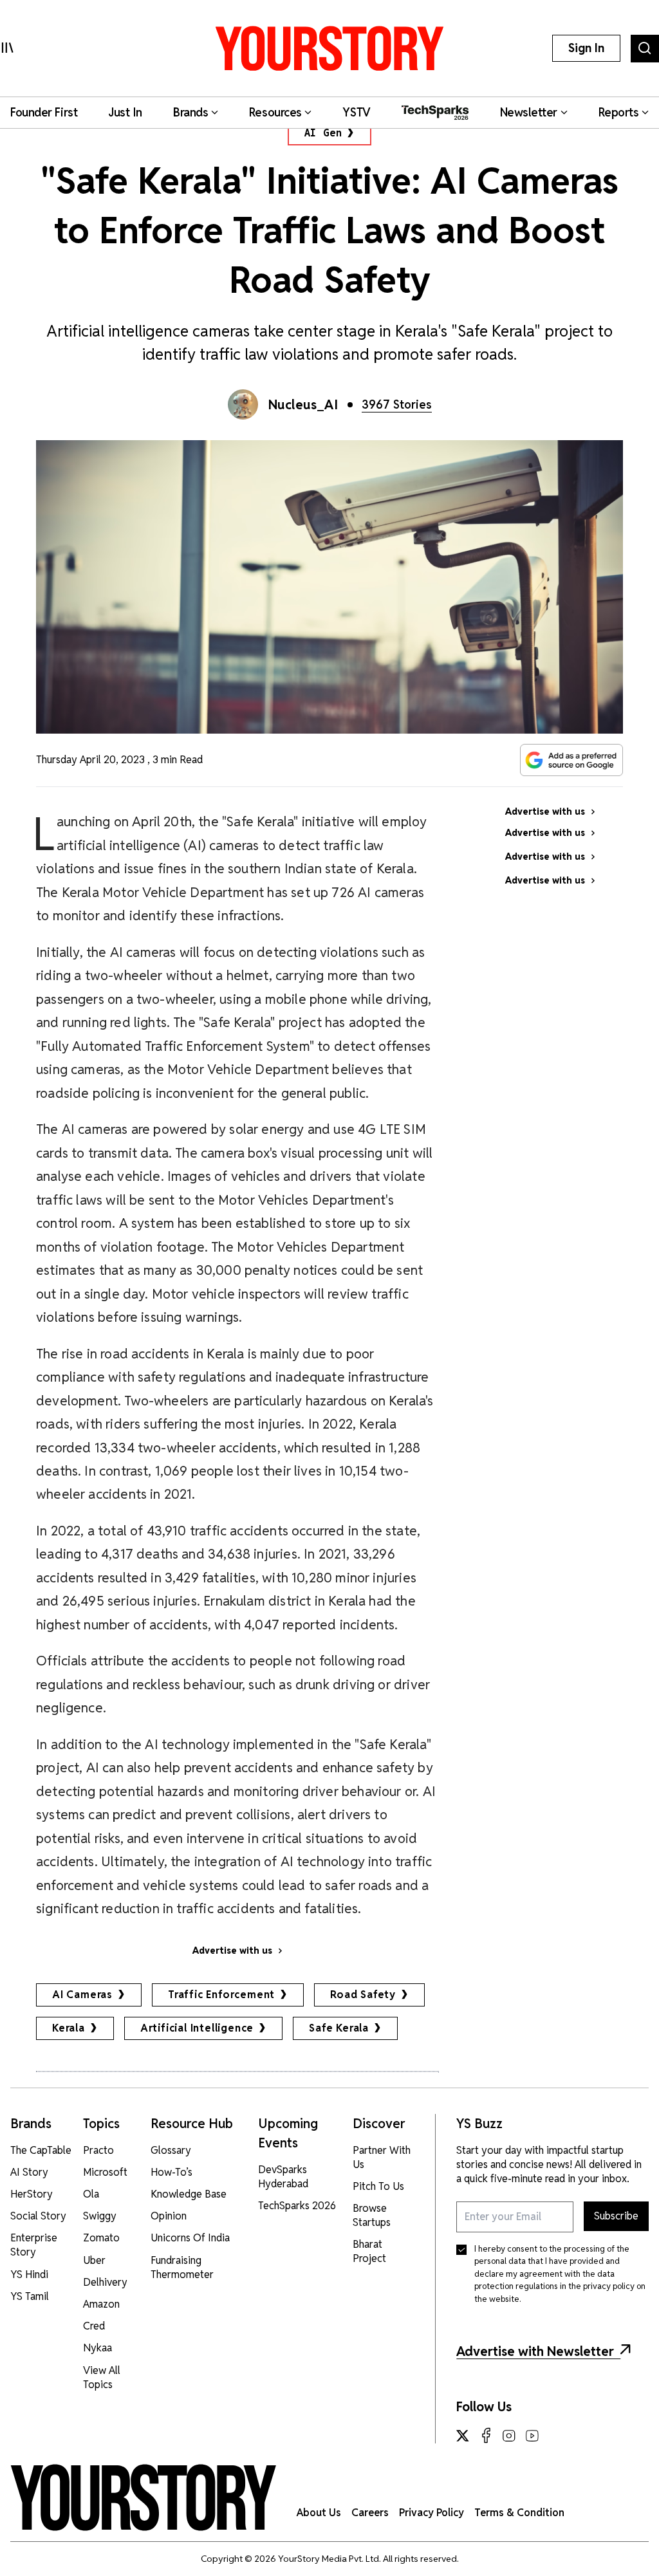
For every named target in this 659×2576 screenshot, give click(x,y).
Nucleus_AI (303, 405)
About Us (319, 2513)
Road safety (363, 1995)
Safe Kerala (339, 2028)
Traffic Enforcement (221, 1995)
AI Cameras (82, 1995)
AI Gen (323, 133)
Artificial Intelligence (197, 2028)
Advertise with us (232, 1951)
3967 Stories (397, 404)
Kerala (69, 2028)
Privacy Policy (432, 2513)
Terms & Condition (519, 2513)
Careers (370, 2513)
